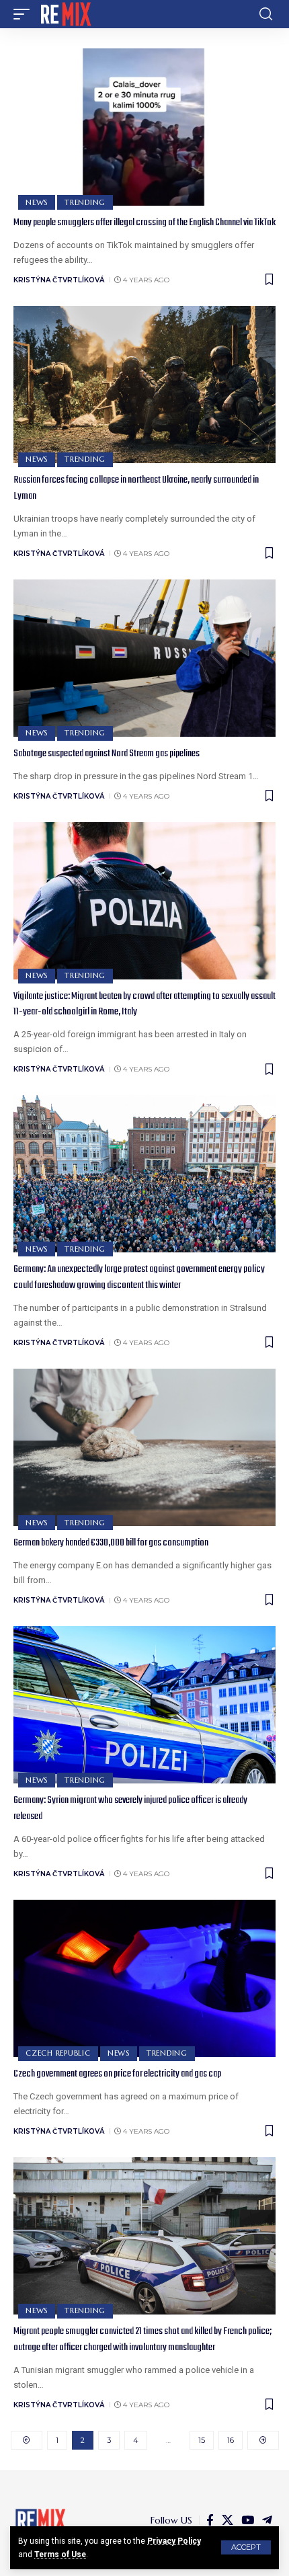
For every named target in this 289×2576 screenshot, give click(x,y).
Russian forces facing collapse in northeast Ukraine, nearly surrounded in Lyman (136, 488)
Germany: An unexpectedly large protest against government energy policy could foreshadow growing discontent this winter (139, 1277)
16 (231, 2440)
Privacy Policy (174, 2541)
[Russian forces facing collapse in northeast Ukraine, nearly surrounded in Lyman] (144, 385)
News (37, 202)
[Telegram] (267, 2521)
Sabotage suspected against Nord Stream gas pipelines (107, 754)
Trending (85, 202)
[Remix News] (65, 14)
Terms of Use (60, 2554)
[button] (246, 2547)
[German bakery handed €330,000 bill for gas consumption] (144, 1447)
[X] (228, 2521)
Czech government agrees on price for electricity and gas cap (117, 2074)
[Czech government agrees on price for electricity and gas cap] (144, 1978)
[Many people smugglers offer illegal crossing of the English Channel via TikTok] (144, 127)
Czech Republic (58, 2053)
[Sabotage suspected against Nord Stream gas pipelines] (144, 658)
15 (202, 2440)
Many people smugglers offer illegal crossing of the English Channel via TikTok (144, 223)
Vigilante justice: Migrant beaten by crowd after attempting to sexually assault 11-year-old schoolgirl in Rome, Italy (144, 1004)
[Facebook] (210, 2521)
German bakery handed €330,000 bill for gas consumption (111, 1543)
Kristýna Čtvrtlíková (59, 280)
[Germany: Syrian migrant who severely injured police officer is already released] (144, 1705)
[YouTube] (248, 2521)
